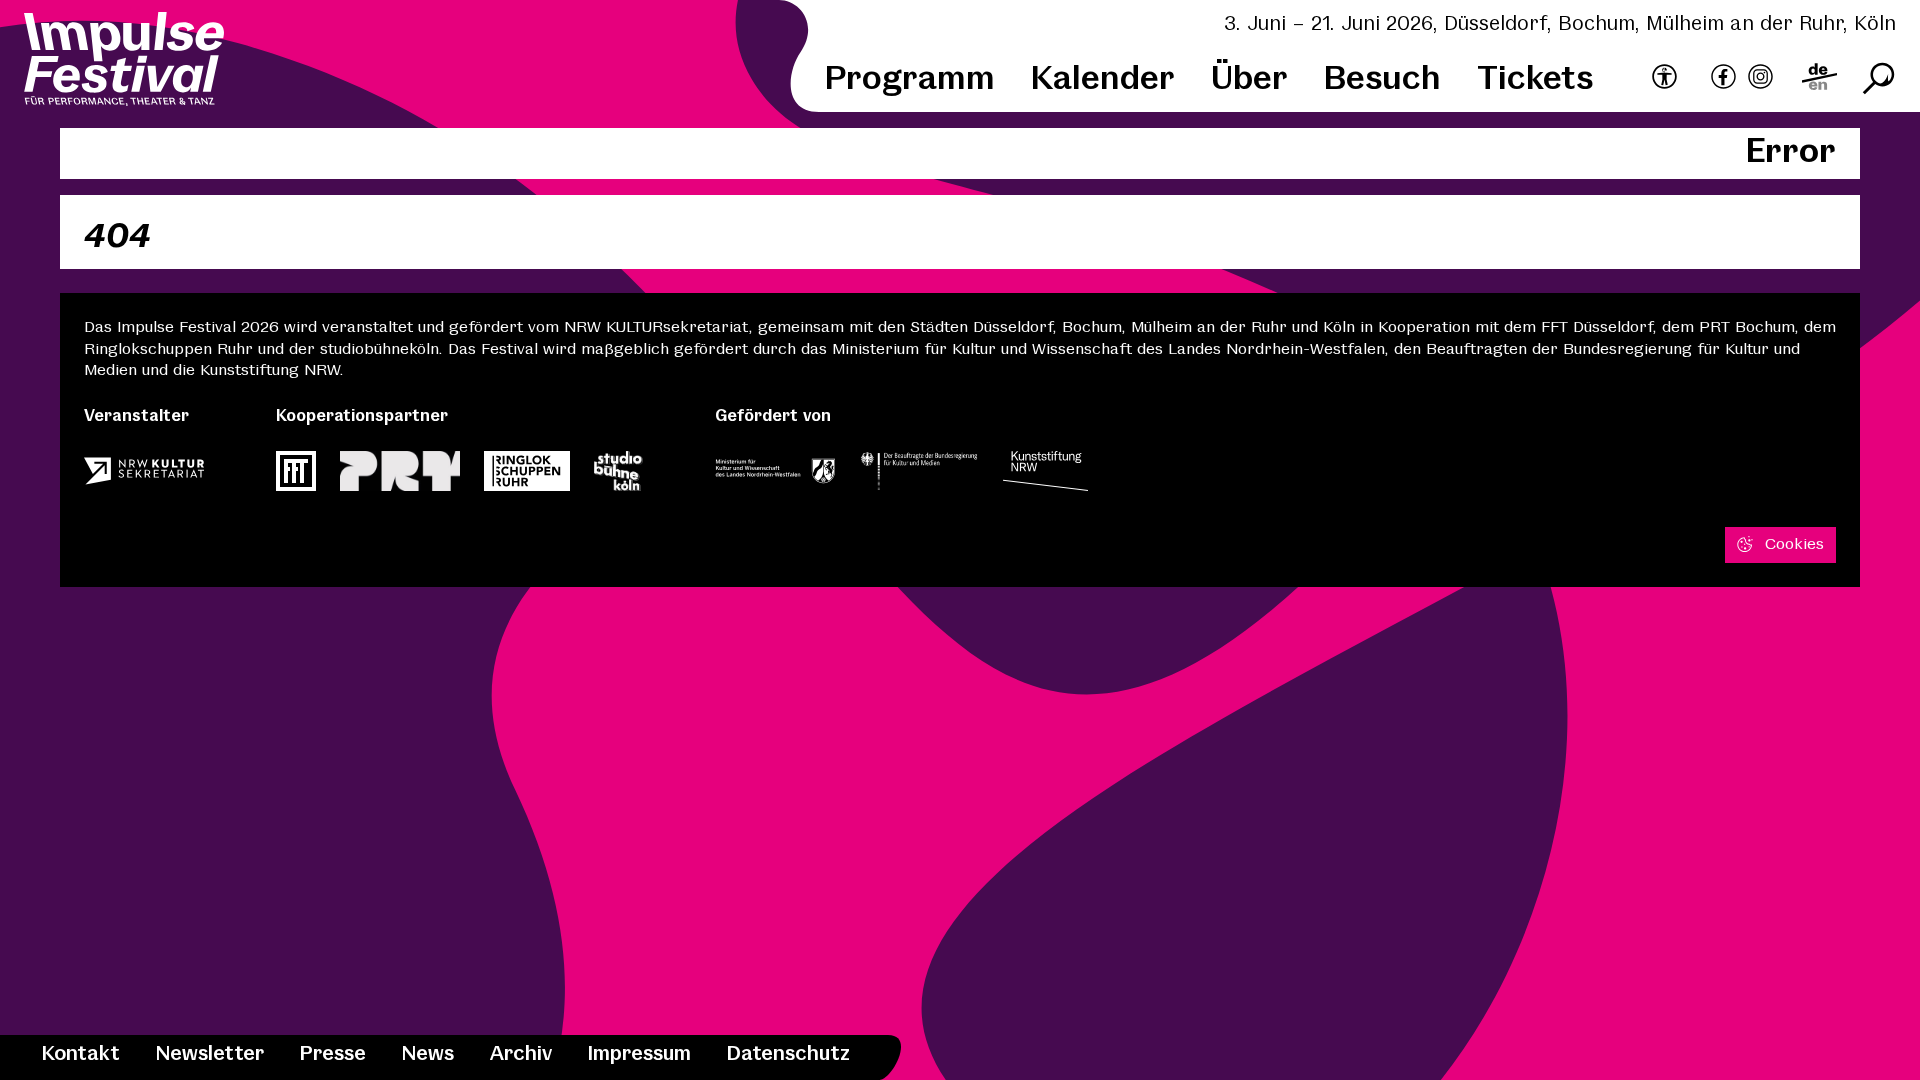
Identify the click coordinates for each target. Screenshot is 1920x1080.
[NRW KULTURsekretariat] (144, 477)
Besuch (1382, 79)
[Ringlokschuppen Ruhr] (527, 477)
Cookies (1794, 544)
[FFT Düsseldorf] (296, 477)
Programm (910, 79)
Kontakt (81, 1054)
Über (1249, 79)
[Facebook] (1723, 79)
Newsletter (210, 1054)
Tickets (1535, 79)
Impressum (639, 1054)
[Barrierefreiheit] (1664, 78)
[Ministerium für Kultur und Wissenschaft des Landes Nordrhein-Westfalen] (775, 477)
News (428, 1054)
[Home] (124, 62)
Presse (333, 1054)
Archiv (521, 1054)
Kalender (1103, 79)
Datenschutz (788, 1054)
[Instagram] (1760, 79)
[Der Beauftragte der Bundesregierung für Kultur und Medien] (919, 477)
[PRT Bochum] (400, 477)
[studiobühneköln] (618, 477)
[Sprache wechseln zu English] (1819, 79)
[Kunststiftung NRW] (1045, 477)
